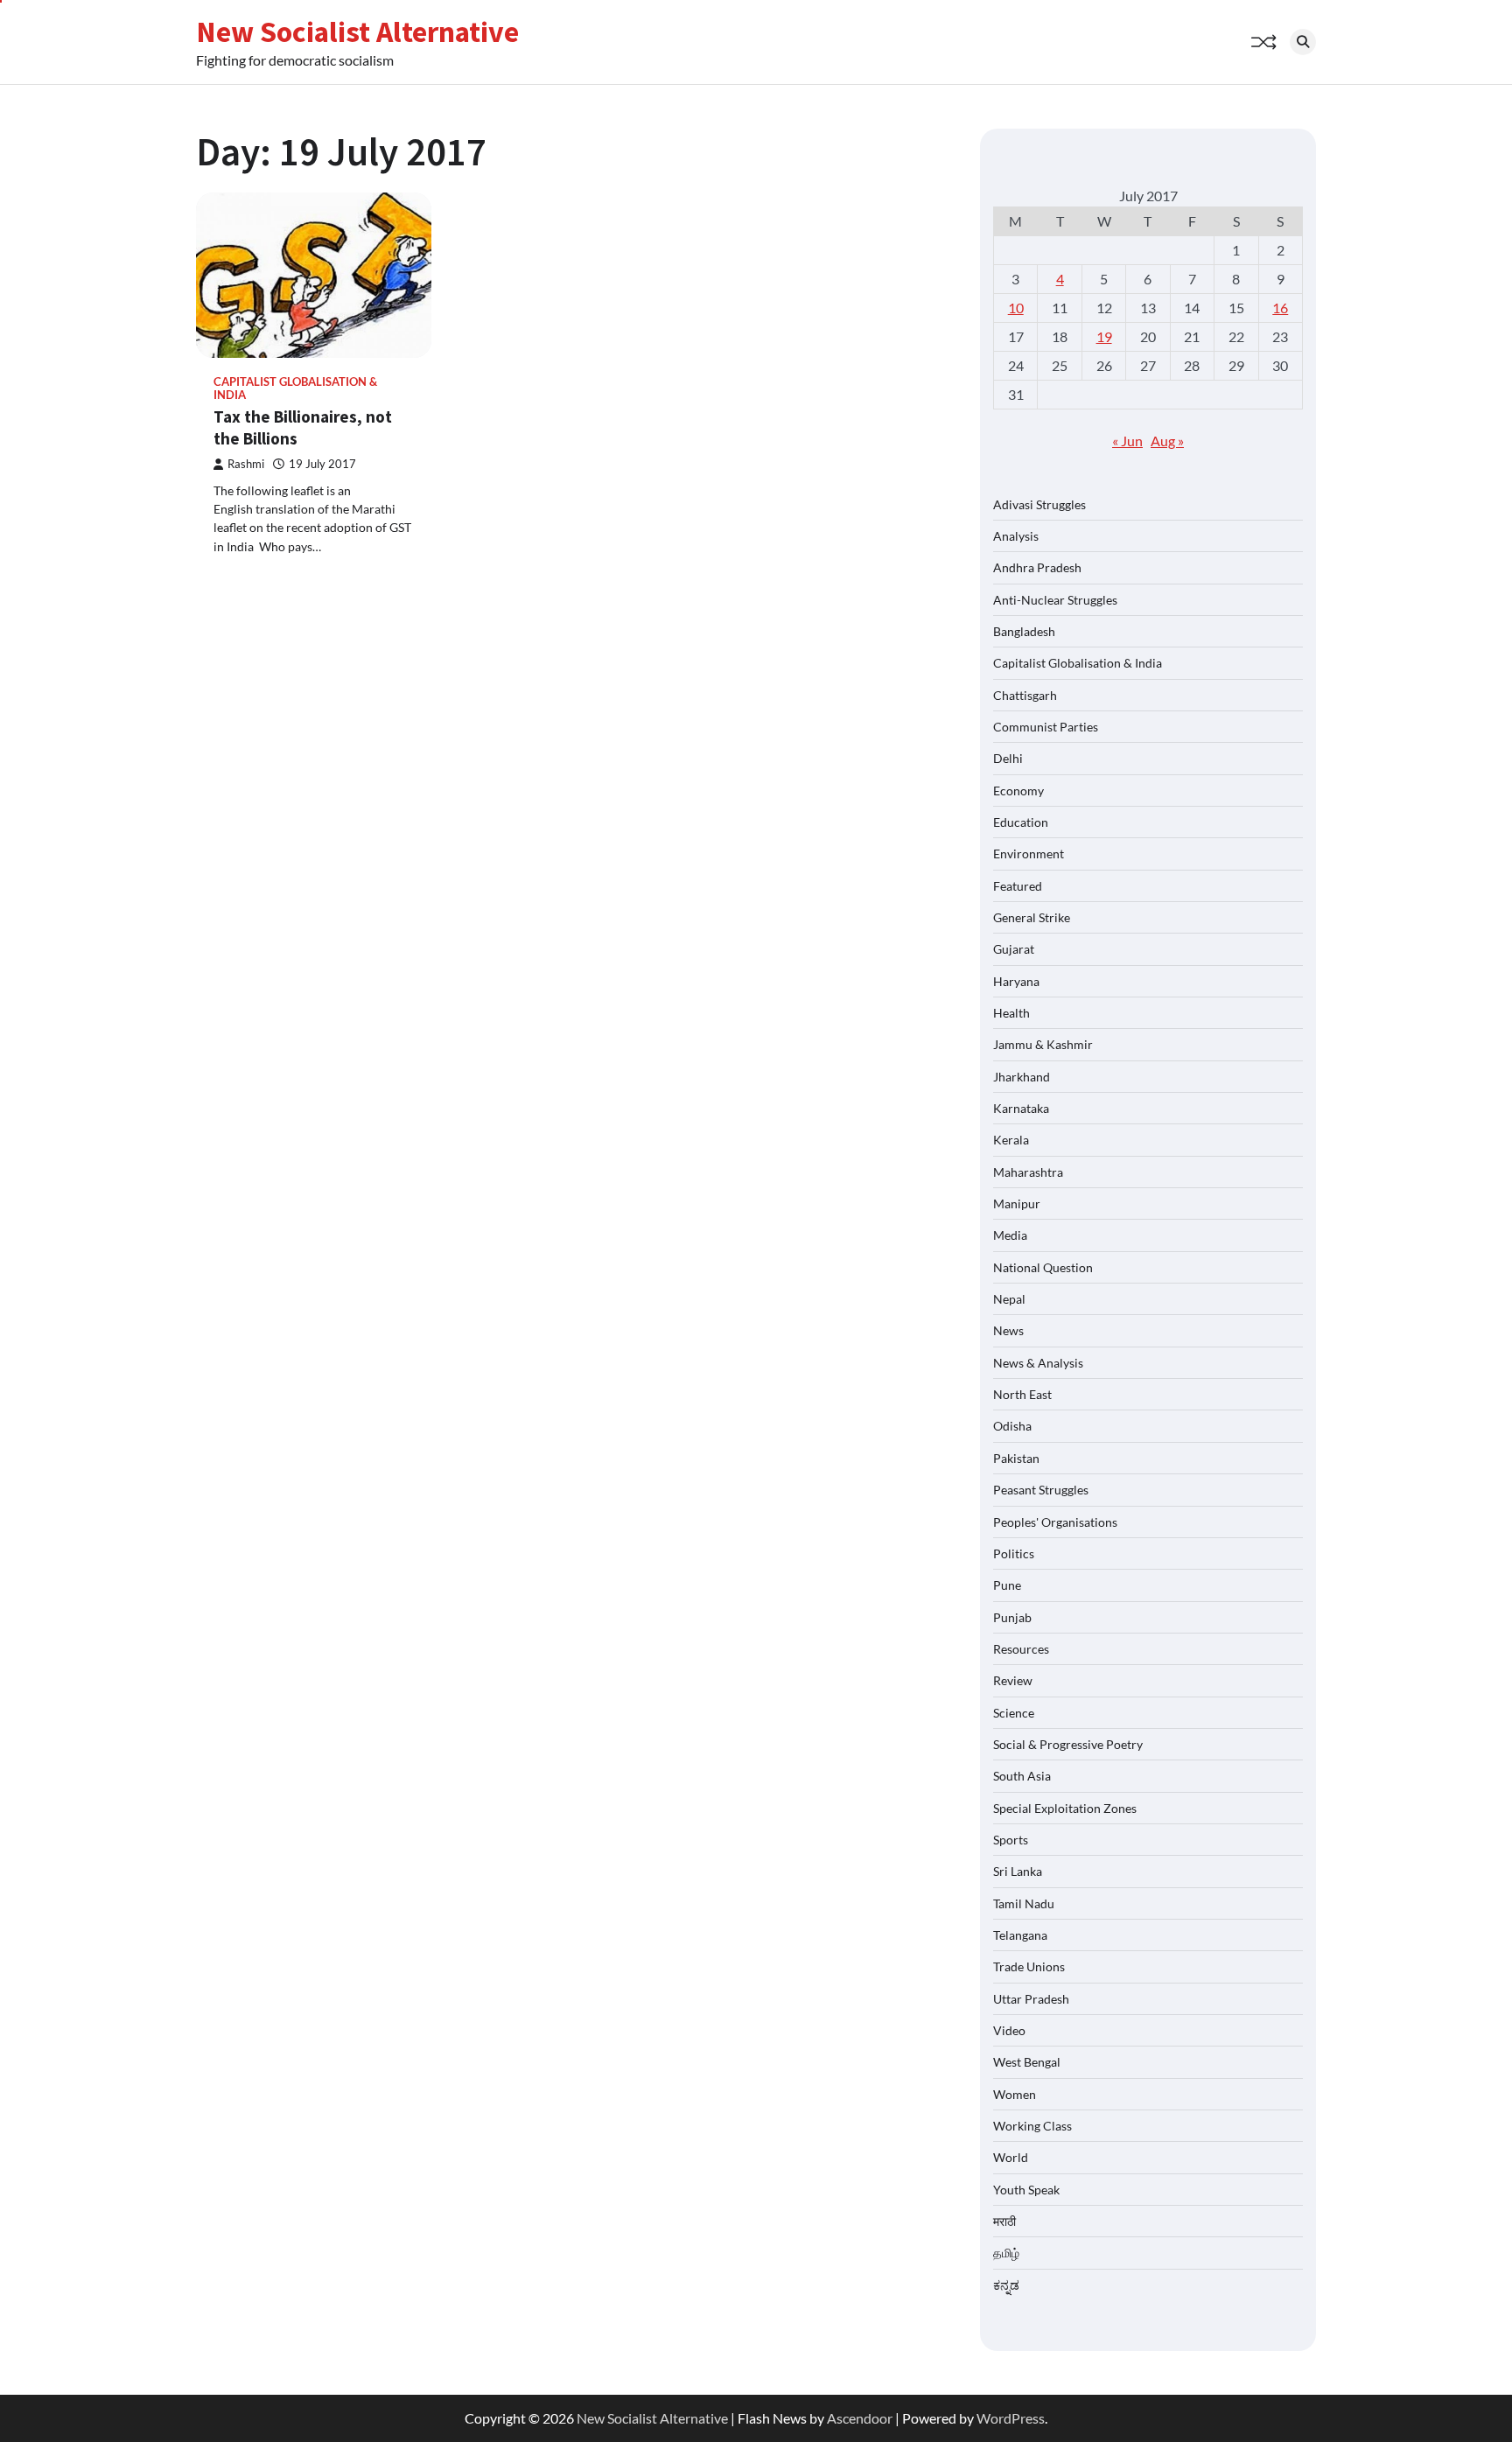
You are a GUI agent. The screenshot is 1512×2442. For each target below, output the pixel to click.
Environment (1029, 854)
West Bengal (1027, 2062)
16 (1280, 308)
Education (1021, 822)
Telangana (1020, 1935)
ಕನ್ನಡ (1006, 2285)
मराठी (1004, 2221)
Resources (1021, 1649)
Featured (1018, 886)
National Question (1043, 1267)
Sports (1011, 1840)
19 (1104, 336)
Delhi (1008, 758)
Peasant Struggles (1041, 1490)
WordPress (1011, 2418)
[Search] (1303, 42)
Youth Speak (1026, 2190)
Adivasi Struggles (1039, 504)
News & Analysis (1038, 1363)
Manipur (1017, 1204)
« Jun (1127, 441)
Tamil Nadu (1024, 1903)
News (1008, 1330)
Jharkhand (1022, 1077)
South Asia (1022, 1776)
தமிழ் (1006, 2253)
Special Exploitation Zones (1065, 1808)
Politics (1014, 1553)
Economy (1018, 791)
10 (1016, 308)
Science (1014, 1713)
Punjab (1012, 1617)
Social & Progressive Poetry (1068, 1744)
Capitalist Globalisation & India (295, 388)
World (1011, 2157)
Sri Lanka (1018, 1871)
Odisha (1012, 1426)
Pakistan (1016, 1458)
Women (1015, 2094)
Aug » (1167, 441)
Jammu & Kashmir (1043, 1044)
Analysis (1016, 536)
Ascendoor (860, 2418)
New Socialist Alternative (357, 31)
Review (1013, 1680)
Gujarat (1014, 949)
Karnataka (1021, 1108)
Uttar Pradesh (1031, 1999)
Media (1010, 1235)
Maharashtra (1028, 1172)
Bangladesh (1024, 631)
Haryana (1016, 981)
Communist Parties (1046, 727)
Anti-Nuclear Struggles (1055, 600)
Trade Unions (1029, 1966)
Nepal (1009, 1299)
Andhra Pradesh (1037, 567)
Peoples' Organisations (1055, 1522)
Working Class (1032, 2126)
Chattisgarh (1025, 695)
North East (1022, 1394)
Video (1009, 2030)
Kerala (1011, 1140)
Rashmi (246, 464)
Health (1011, 1013)
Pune (1007, 1585)
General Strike (1032, 917)
